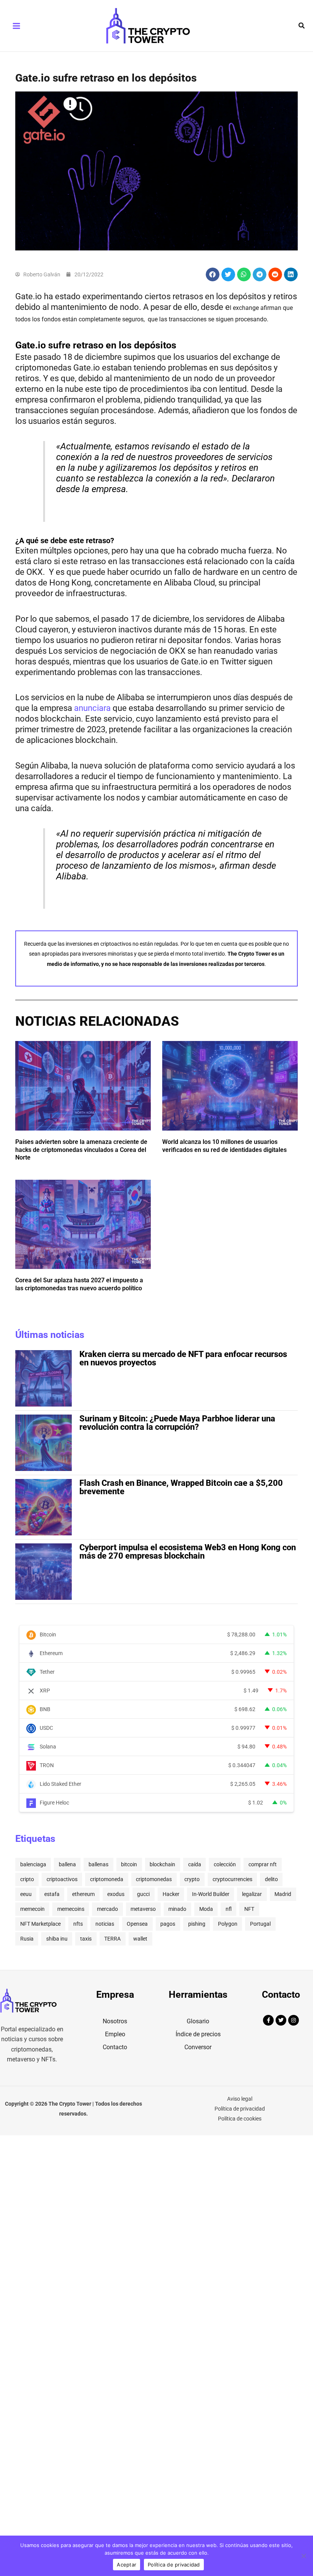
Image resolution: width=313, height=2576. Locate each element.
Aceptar (127, 2565)
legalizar (252, 1894)
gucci (143, 1894)
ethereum (83, 1894)
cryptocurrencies (232, 1879)
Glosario (198, 2021)
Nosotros (115, 2021)
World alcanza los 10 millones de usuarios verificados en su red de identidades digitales (224, 1146)
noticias (105, 1924)
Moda (206, 1909)
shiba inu (57, 1939)
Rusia (27, 1939)
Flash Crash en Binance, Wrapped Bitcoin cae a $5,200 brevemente (181, 1487)
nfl (229, 1909)
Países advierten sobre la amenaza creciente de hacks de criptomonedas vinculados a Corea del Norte (81, 1150)
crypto (192, 1879)
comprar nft (263, 1864)
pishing (197, 1924)
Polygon (228, 1924)
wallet (140, 1939)
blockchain (162, 1864)
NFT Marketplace (40, 1924)
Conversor (198, 2047)
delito (271, 1879)
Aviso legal (240, 2099)
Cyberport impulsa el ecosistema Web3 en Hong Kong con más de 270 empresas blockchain (188, 1552)
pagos (168, 1924)
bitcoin (129, 1864)
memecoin (32, 1909)
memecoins (71, 1909)
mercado (107, 1909)
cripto (27, 1879)
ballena (67, 1864)
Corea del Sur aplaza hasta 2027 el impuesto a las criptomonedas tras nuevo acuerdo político (79, 1284)
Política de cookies (240, 2119)
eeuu (26, 1894)
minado (177, 1909)
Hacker (171, 1894)
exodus (116, 1894)
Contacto (115, 2047)
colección (225, 1864)
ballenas (98, 1864)
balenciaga (33, 1864)
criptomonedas (154, 1879)
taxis (86, 1939)
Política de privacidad (240, 2109)
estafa (52, 1894)
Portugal (260, 1924)
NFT (249, 1909)
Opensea (137, 1924)
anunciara (92, 708)
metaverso (143, 1909)
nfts (78, 1924)
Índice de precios (198, 2034)
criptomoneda (107, 1879)
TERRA (112, 1939)
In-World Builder (211, 1894)
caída (195, 1864)
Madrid (283, 1894)
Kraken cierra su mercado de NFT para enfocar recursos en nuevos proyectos (183, 1358)
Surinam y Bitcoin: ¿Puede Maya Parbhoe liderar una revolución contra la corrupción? (177, 1423)
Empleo (115, 2034)
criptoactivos (62, 1879)
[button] (302, 26)
